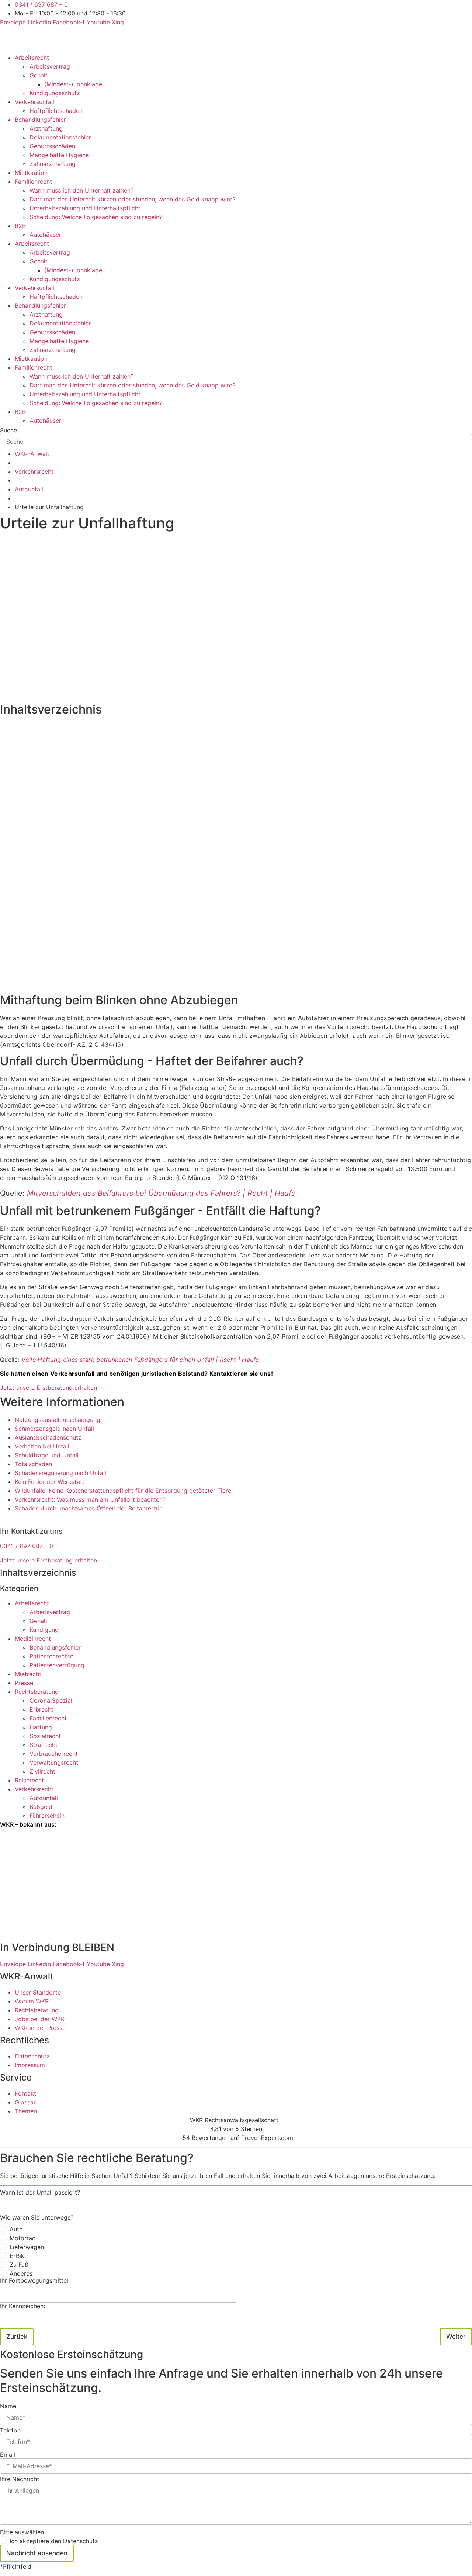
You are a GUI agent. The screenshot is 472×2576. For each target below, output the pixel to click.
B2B (20, 226)
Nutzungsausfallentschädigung (58, 1420)
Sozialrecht (45, 1736)
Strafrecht (44, 1745)
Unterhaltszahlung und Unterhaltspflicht (85, 208)
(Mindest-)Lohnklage (73, 84)
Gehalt (39, 75)
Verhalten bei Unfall (42, 1446)
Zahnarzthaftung (53, 164)
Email (8, 2455)
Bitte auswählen (22, 2532)
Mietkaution (31, 173)
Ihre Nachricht (20, 2479)
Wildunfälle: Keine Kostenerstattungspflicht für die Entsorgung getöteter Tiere (123, 1491)
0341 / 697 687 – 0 (27, 1546)
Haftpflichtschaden (56, 111)
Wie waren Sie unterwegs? (37, 2217)
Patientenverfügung (57, 1665)
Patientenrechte (51, 1656)
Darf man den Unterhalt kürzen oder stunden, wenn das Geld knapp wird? (133, 199)
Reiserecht (29, 1780)
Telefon (10, 2430)
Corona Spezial (51, 1700)
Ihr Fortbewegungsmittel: (35, 2280)
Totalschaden (33, 1464)
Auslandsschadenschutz (48, 1437)
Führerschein (47, 1816)
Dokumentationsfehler (60, 137)
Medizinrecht (33, 1639)
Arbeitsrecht (32, 58)
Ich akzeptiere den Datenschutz (54, 2541)
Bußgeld (41, 1807)
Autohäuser (45, 235)
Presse (24, 1683)
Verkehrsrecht (34, 1789)
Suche (8, 430)
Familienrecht (33, 182)
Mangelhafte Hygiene (59, 155)
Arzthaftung (46, 128)
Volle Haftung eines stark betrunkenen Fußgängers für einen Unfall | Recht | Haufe (140, 1360)
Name (8, 2406)
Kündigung (44, 1630)
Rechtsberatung (37, 1692)
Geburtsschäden (52, 146)
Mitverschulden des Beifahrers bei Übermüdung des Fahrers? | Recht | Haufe (161, 1193)
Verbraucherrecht (54, 1754)
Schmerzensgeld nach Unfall (54, 1429)
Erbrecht (41, 1709)
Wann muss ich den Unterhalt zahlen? (81, 190)
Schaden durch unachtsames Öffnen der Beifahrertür (88, 1508)
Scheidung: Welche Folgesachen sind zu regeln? (96, 217)
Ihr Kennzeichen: (22, 2306)
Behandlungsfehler (40, 120)
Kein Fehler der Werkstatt (50, 1482)
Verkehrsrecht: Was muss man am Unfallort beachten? (90, 1499)
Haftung (41, 1727)
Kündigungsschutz (55, 93)
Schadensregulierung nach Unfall (60, 1473)
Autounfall (44, 1798)
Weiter (456, 2337)
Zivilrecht (42, 1771)
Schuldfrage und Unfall (47, 1455)
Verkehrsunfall (34, 102)
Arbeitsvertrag (50, 66)
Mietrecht (28, 1674)
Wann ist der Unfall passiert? (40, 2192)
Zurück (17, 2337)
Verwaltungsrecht (54, 1762)
